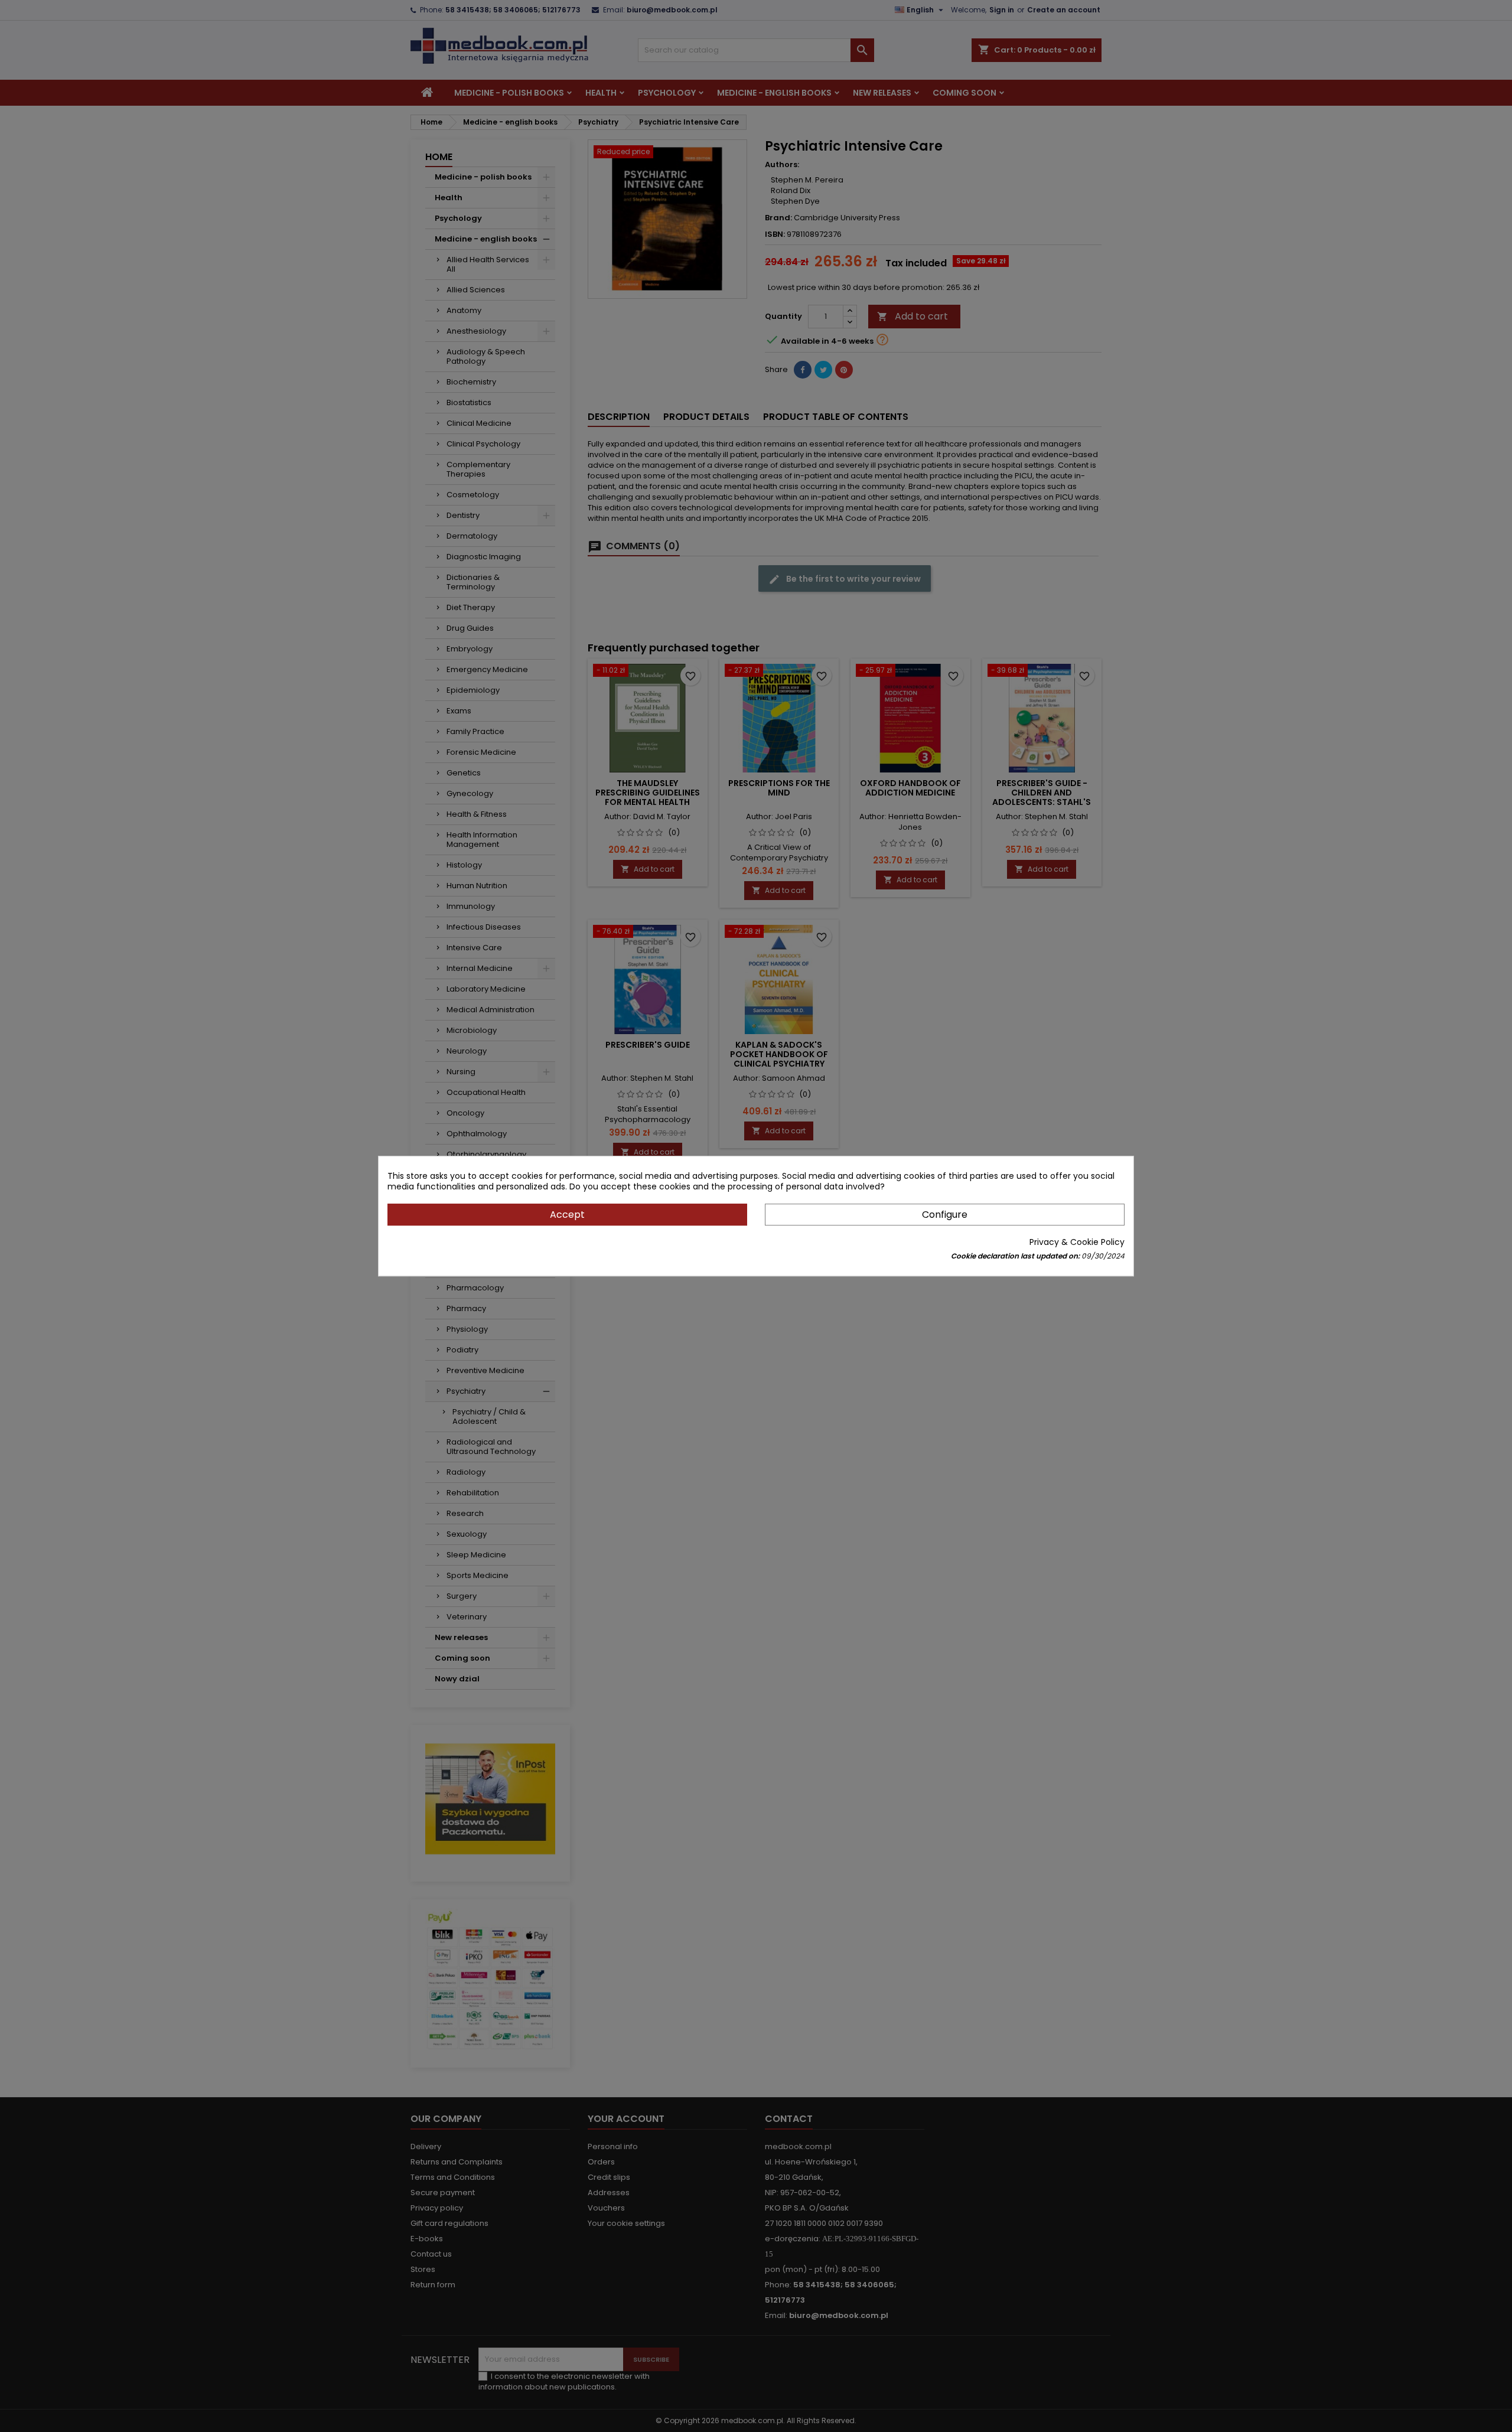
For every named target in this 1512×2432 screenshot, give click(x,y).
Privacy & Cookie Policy (1077, 1242)
